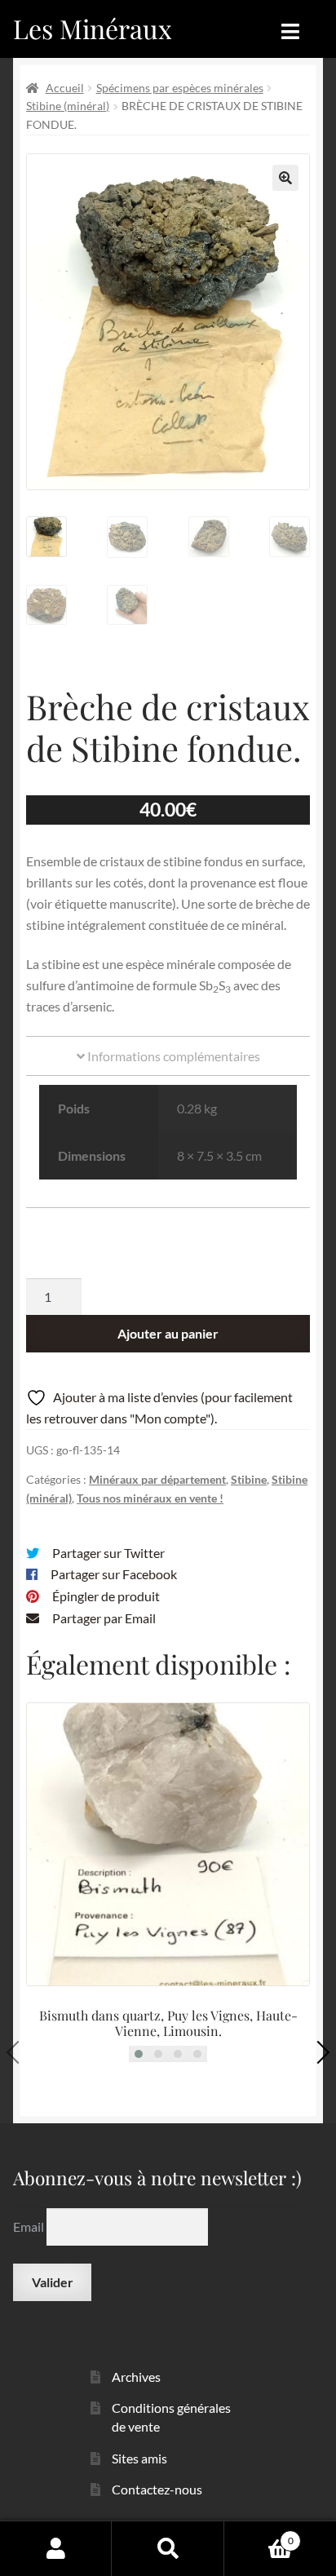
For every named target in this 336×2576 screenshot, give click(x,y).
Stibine (249, 1479)
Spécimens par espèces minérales (180, 88)
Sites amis (139, 2458)
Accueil (65, 88)
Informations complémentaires (172, 1056)
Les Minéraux (93, 28)
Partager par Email (104, 1618)
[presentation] (18, 2052)
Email (30, 2226)
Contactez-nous (157, 2489)
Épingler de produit (106, 1596)
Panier (259, 2535)
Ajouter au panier (168, 1333)
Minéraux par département (157, 1479)
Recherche (168, 2548)
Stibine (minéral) (68, 106)
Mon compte (56, 2548)
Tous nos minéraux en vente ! (150, 1498)
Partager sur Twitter (108, 1553)
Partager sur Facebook (114, 1574)
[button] (285, 178)
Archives (136, 2377)
